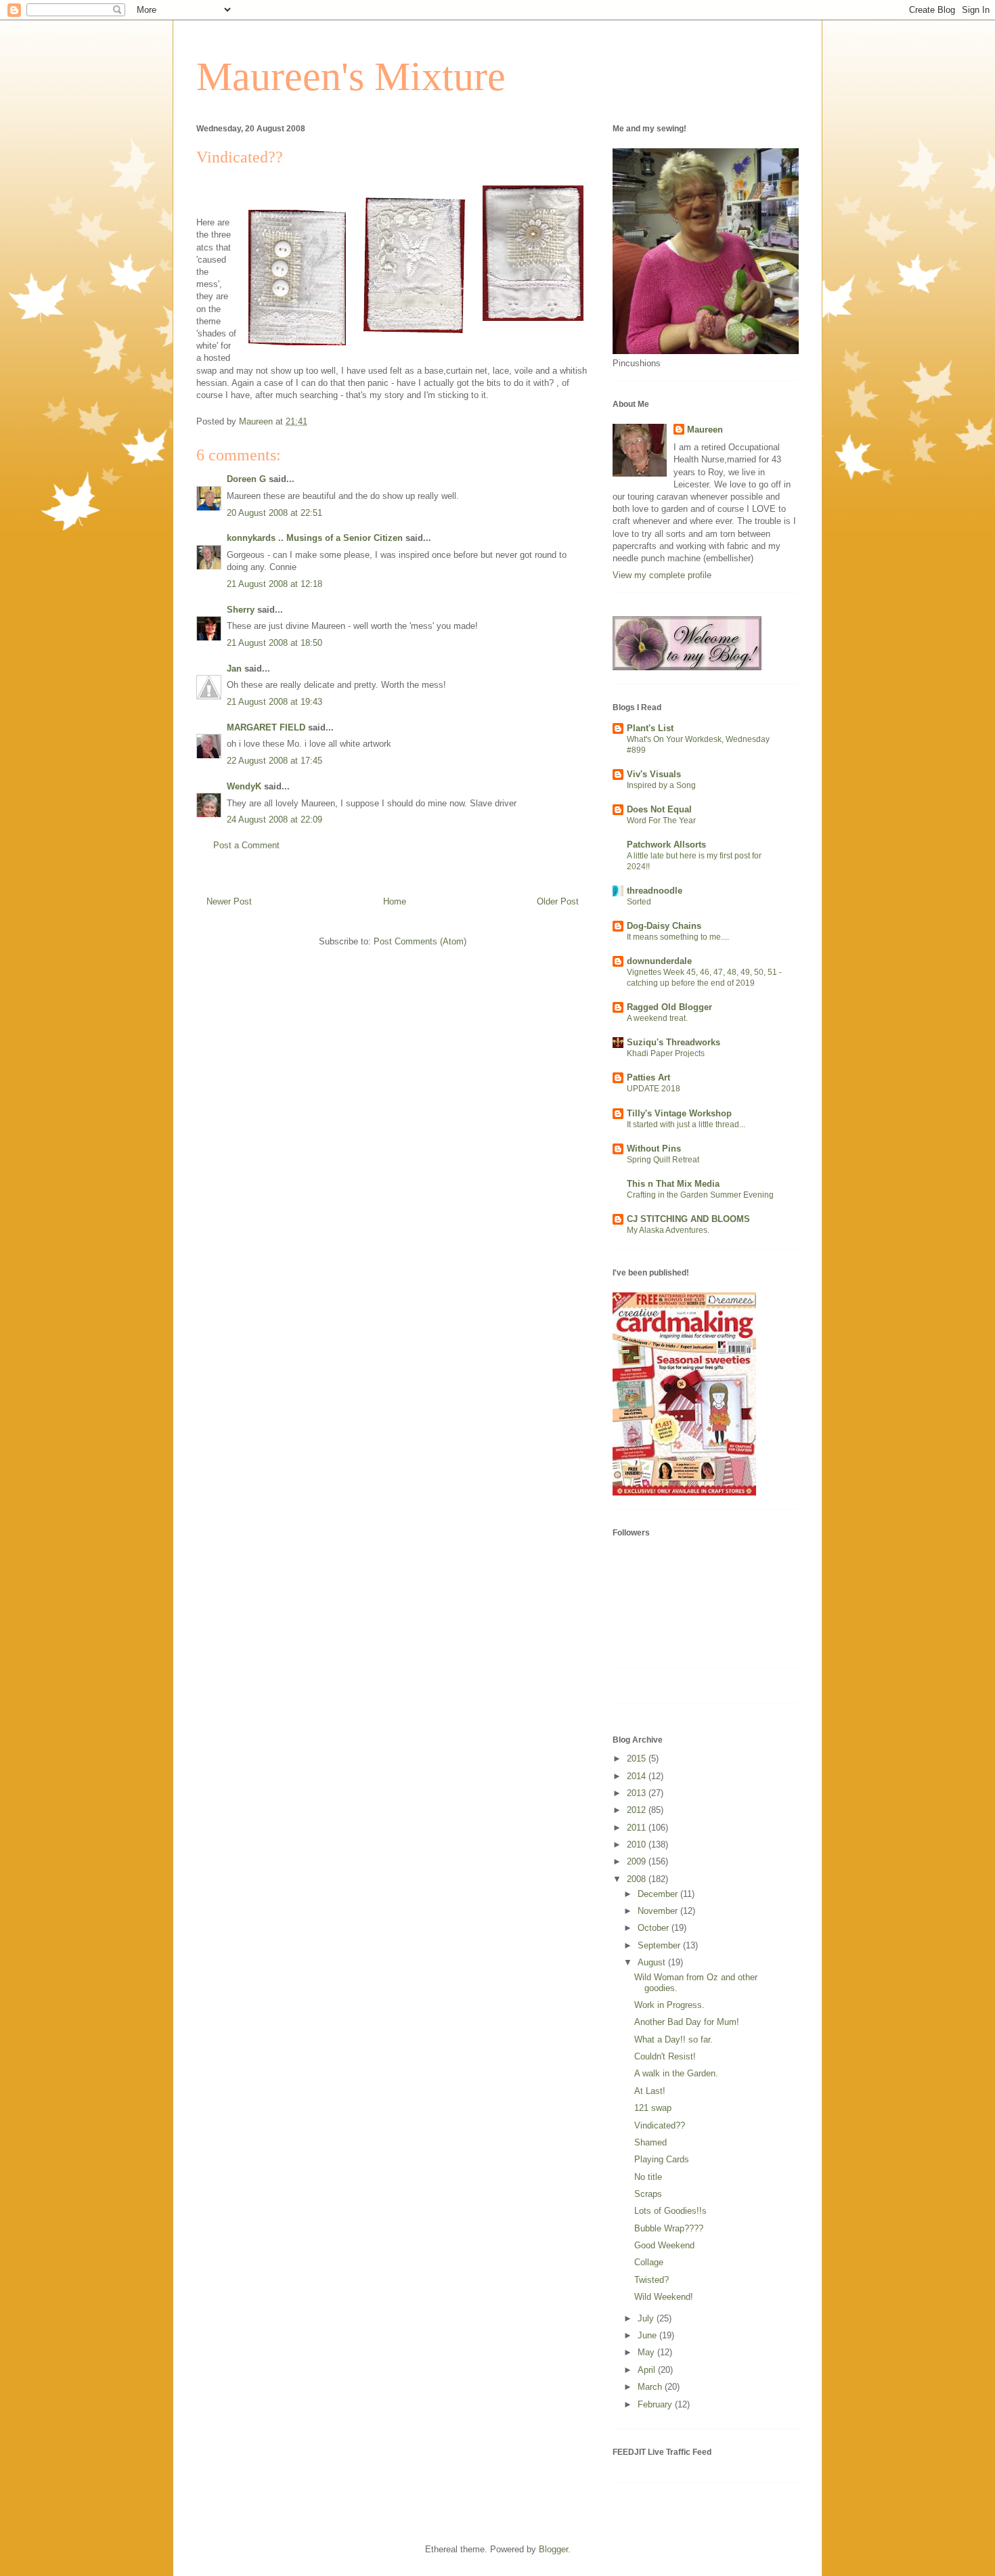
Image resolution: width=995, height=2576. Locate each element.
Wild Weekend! (664, 2297)
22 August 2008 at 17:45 (274, 761)
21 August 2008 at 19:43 (274, 702)
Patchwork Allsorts (666, 845)
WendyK (244, 786)
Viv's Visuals (654, 774)
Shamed (650, 2142)
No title (648, 2177)
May (647, 2352)
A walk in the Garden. (676, 2073)
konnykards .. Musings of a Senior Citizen (315, 538)
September (660, 1945)
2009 (638, 1861)
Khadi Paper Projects (666, 1053)
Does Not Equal (659, 809)
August (653, 1962)
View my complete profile (662, 575)
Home (395, 901)
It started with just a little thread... (686, 1125)
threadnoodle (655, 891)
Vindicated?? (660, 2125)
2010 (638, 1844)
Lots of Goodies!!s (670, 2211)
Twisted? (651, 2280)
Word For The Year (661, 821)
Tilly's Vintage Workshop (679, 1113)
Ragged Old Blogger (669, 1007)
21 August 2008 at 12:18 (274, 584)
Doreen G (246, 479)
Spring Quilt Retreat (663, 1160)
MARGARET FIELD (266, 727)
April (648, 2370)
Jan (234, 669)
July (647, 2318)
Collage (649, 2262)
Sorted (639, 902)
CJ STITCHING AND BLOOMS (688, 1219)
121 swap (653, 2108)
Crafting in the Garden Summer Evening (700, 1195)
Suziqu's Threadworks (673, 1042)
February (656, 2404)
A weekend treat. (657, 1018)
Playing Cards (662, 2159)
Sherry (241, 610)
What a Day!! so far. (673, 2039)
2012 (638, 1810)
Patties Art (648, 1077)
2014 (638, 1776)
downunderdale (659, 961)
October (655, 1928)
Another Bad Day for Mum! (687, 2022)
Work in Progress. (669, 2005)
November (659, 1911)
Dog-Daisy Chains (664, 926)
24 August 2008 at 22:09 (274, 820)
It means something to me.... (678, 937)
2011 (638, 1828)
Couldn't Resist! (665, 2056)
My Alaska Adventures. (668, 1230)
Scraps (648, 2194)
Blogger (553, 2549)
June (648, 2335)
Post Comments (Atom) (420, 941)
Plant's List (650, 728)
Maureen (705, 430)
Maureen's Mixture (351, 77)
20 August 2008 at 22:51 (274, 513)
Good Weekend (664, 2245)
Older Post (558, 901)
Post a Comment (246, 845)
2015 (638, 1759)
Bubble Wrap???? (669, 2228)
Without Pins (654, 1149)
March (651, 2387)
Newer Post (229, 901)
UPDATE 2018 (654, 1089)
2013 (638, 1793)
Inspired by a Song (661, 785)
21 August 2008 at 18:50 (274, 643)
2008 (638, 1879)
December (659, 1894)
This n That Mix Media (673, 1184)
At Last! (650, 2091)
